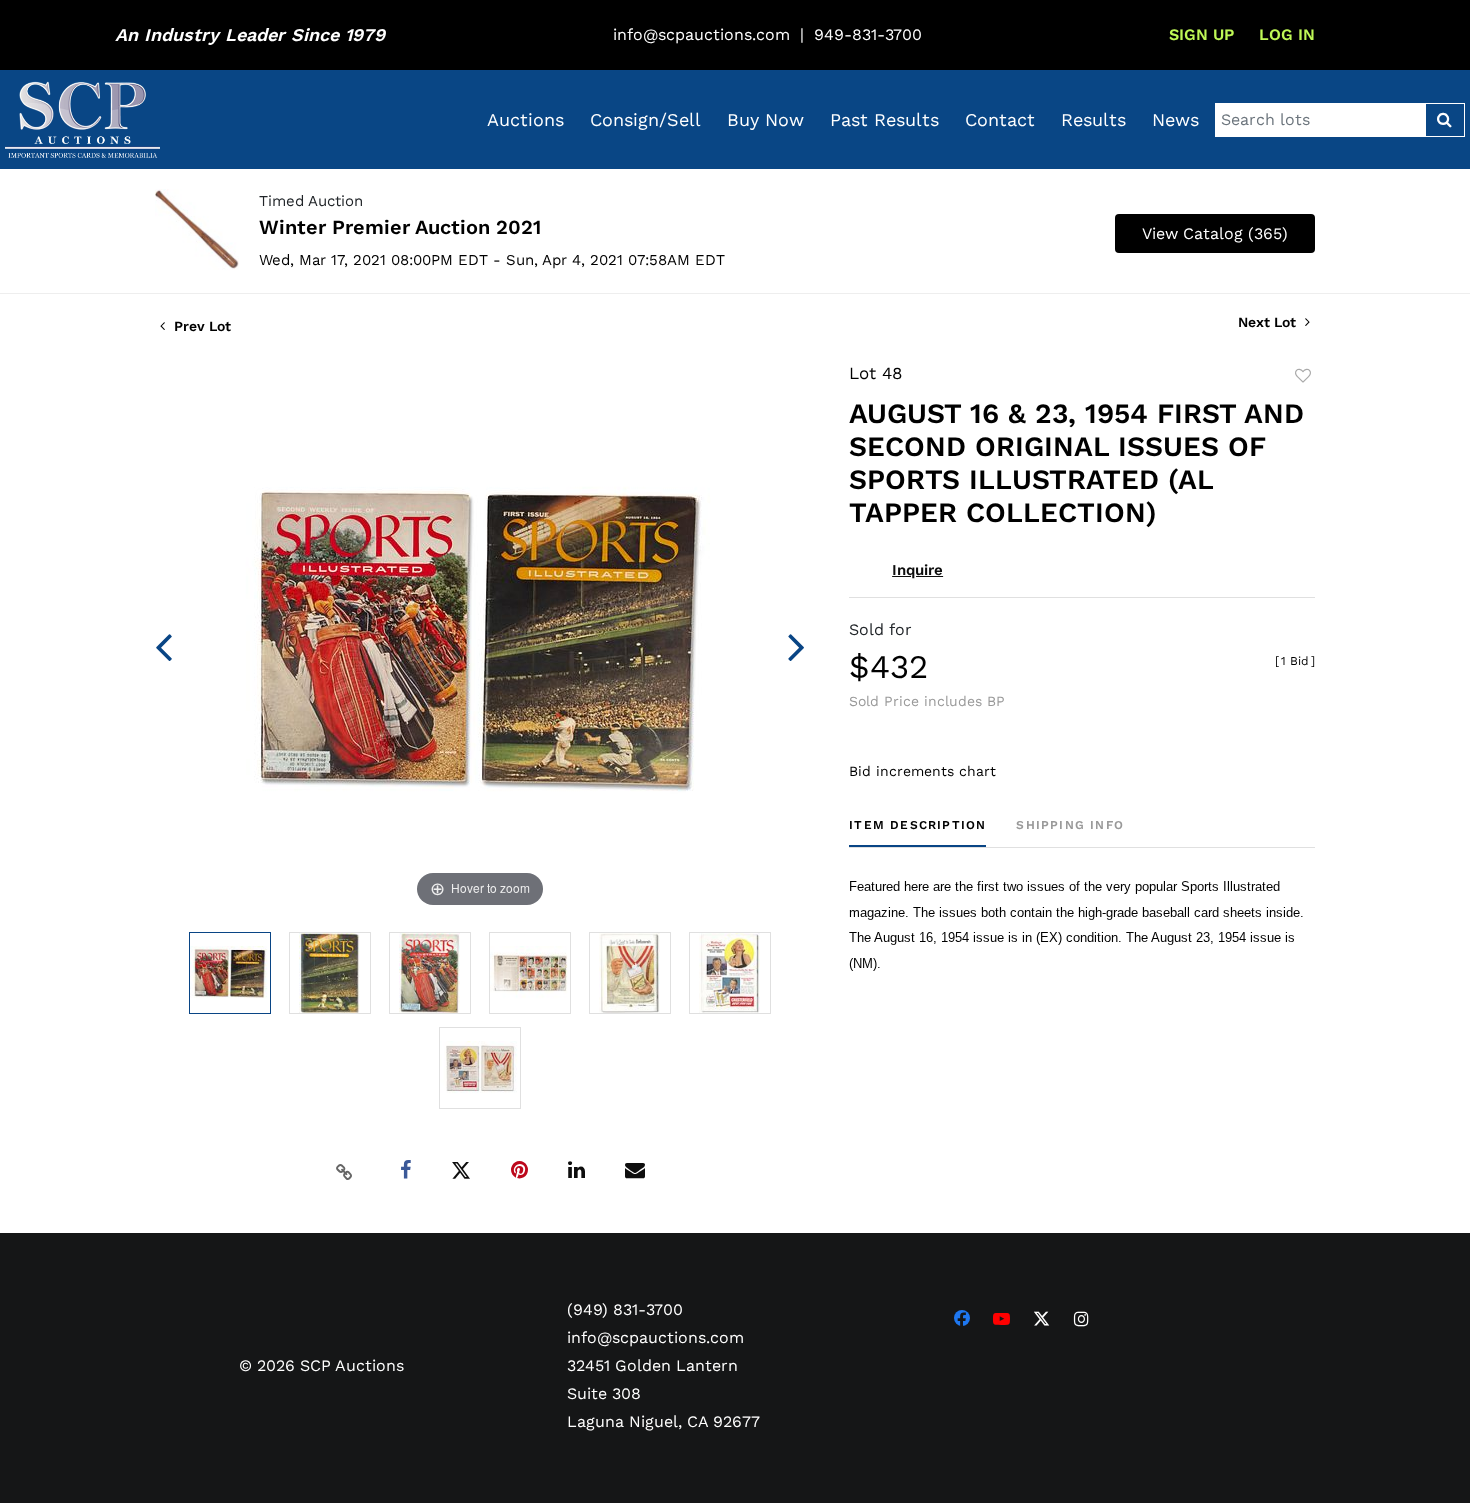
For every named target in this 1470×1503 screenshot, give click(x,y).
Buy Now (765, 119)
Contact (1000, 119)
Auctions (525, 119)
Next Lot (1269, 322)
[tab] (917, 832)
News (1175, 119)
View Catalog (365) (1215, 233)
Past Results (884, 119)
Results (1093, 119)
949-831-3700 (868, 34)
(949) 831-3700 (625, 1309)
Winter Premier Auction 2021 (400, 227)
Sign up (1201, 34)
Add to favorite (1303, 376)
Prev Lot (200, 326)
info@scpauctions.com (701, 34)
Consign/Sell (645, 119)
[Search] (1444, 120)
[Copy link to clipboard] (345, 1171)
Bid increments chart (922, 771)
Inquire (917, 570)
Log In (1287, 34)
